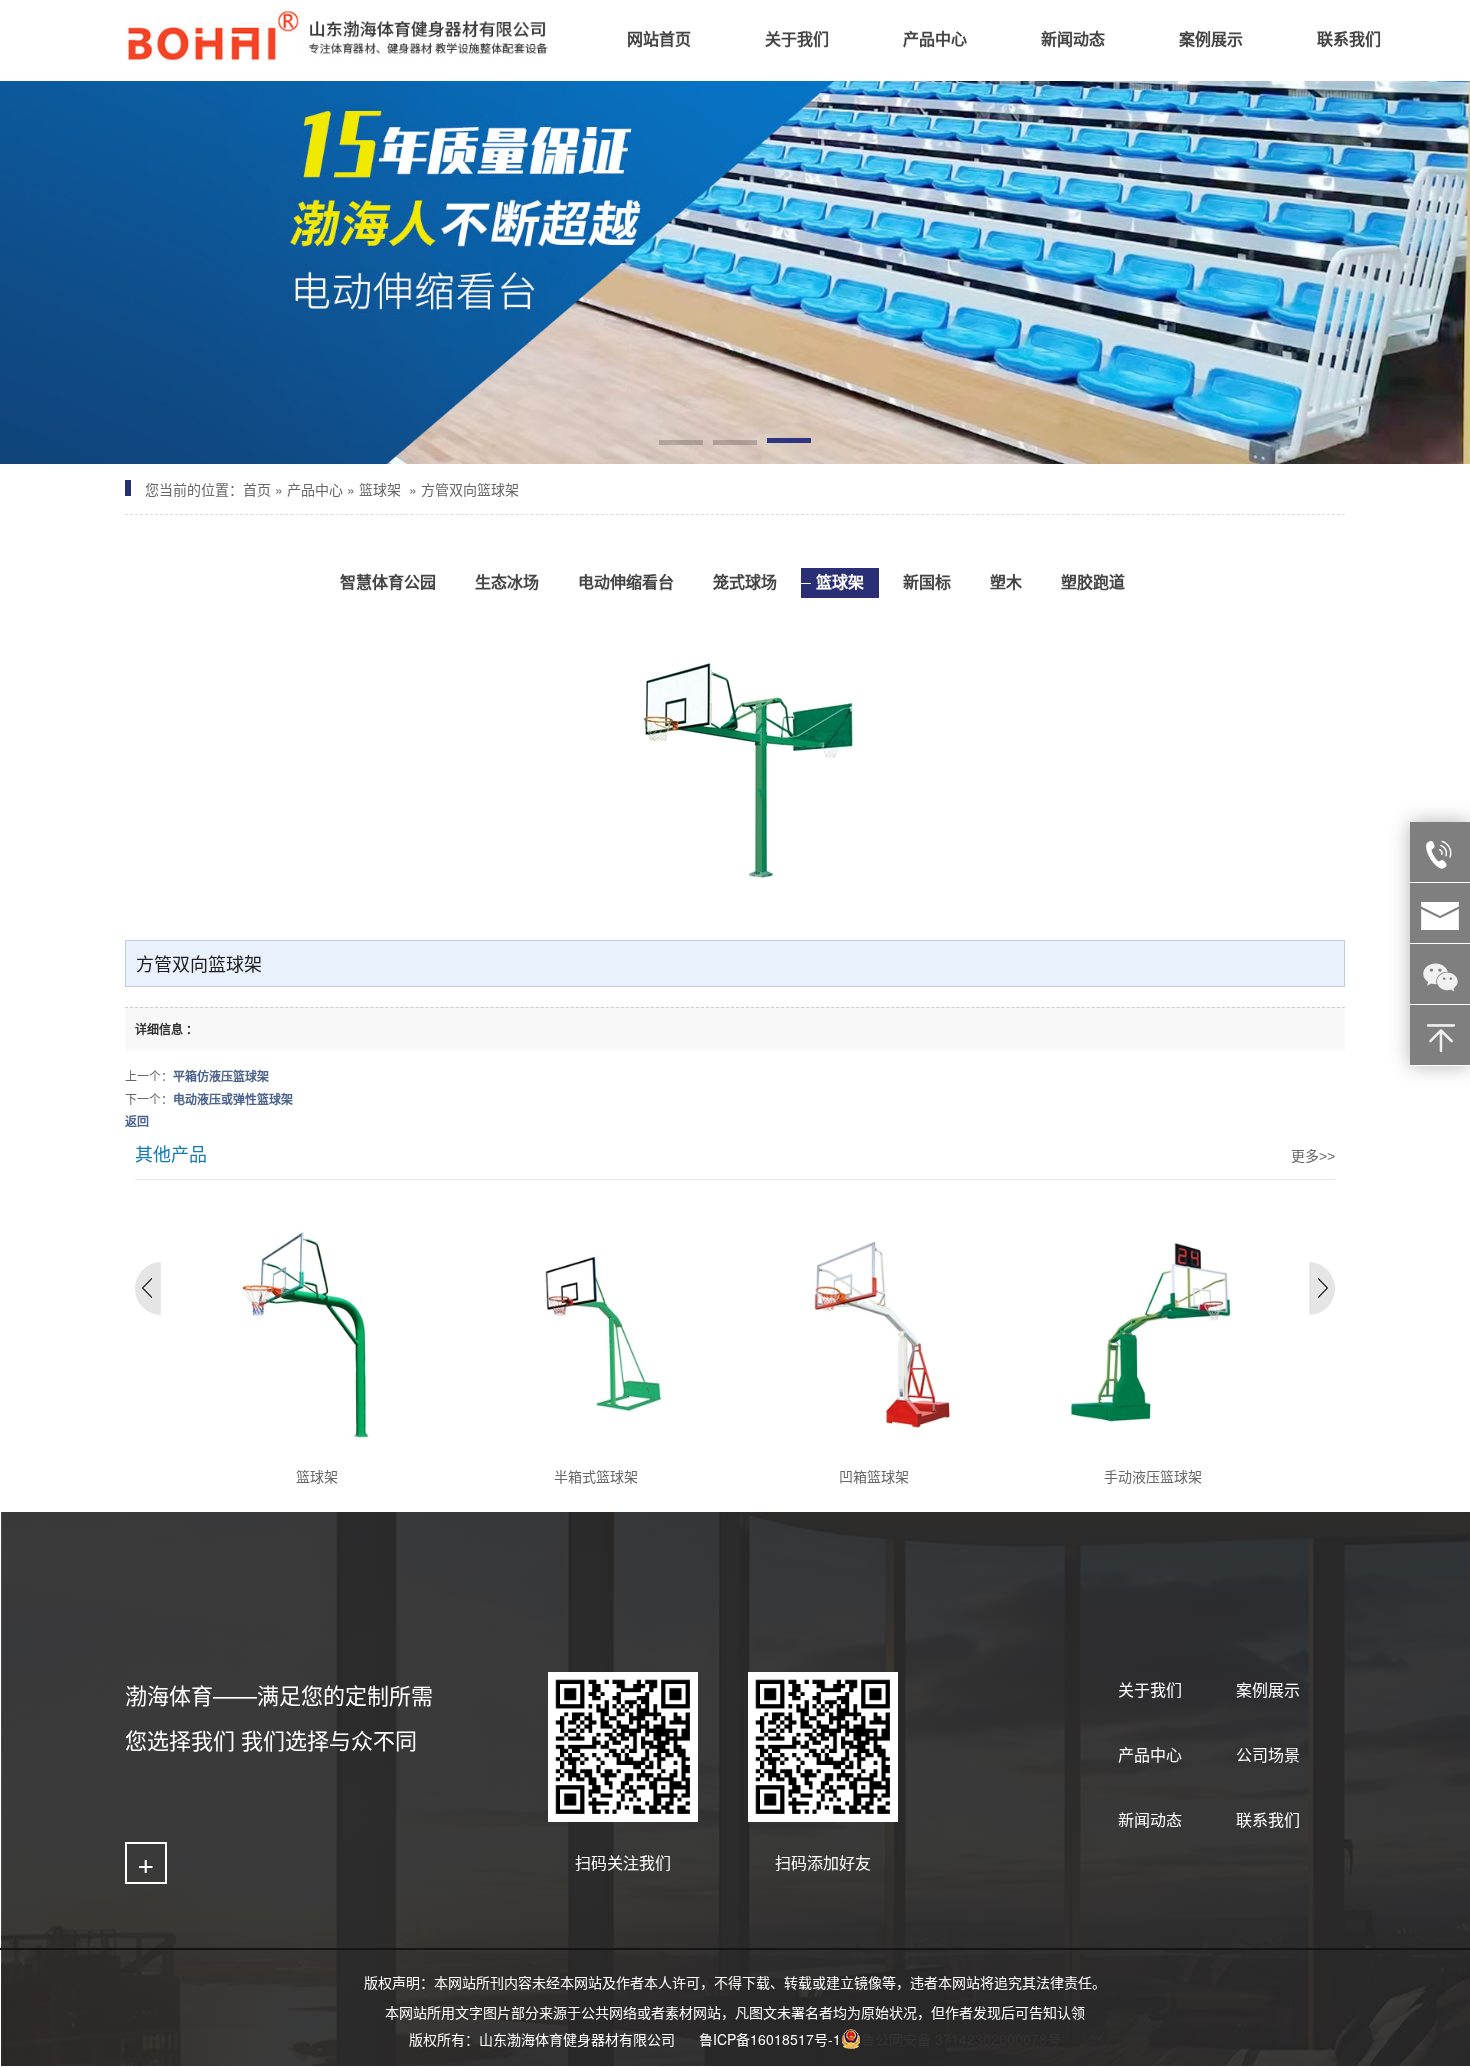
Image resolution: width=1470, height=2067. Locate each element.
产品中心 (315, 489)
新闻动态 (1150, 1819)
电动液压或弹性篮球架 (233, 1099)
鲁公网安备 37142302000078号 (961, 2039)
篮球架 (380, 489)
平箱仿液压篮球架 (221, 1076)
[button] (681, 444)
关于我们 (1150, 1689)
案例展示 (1268, 1689)
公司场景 (1268, 1754)
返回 (137, 1121)
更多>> (1313, 1156)
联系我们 (1268, 1819)
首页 (257, 489)
